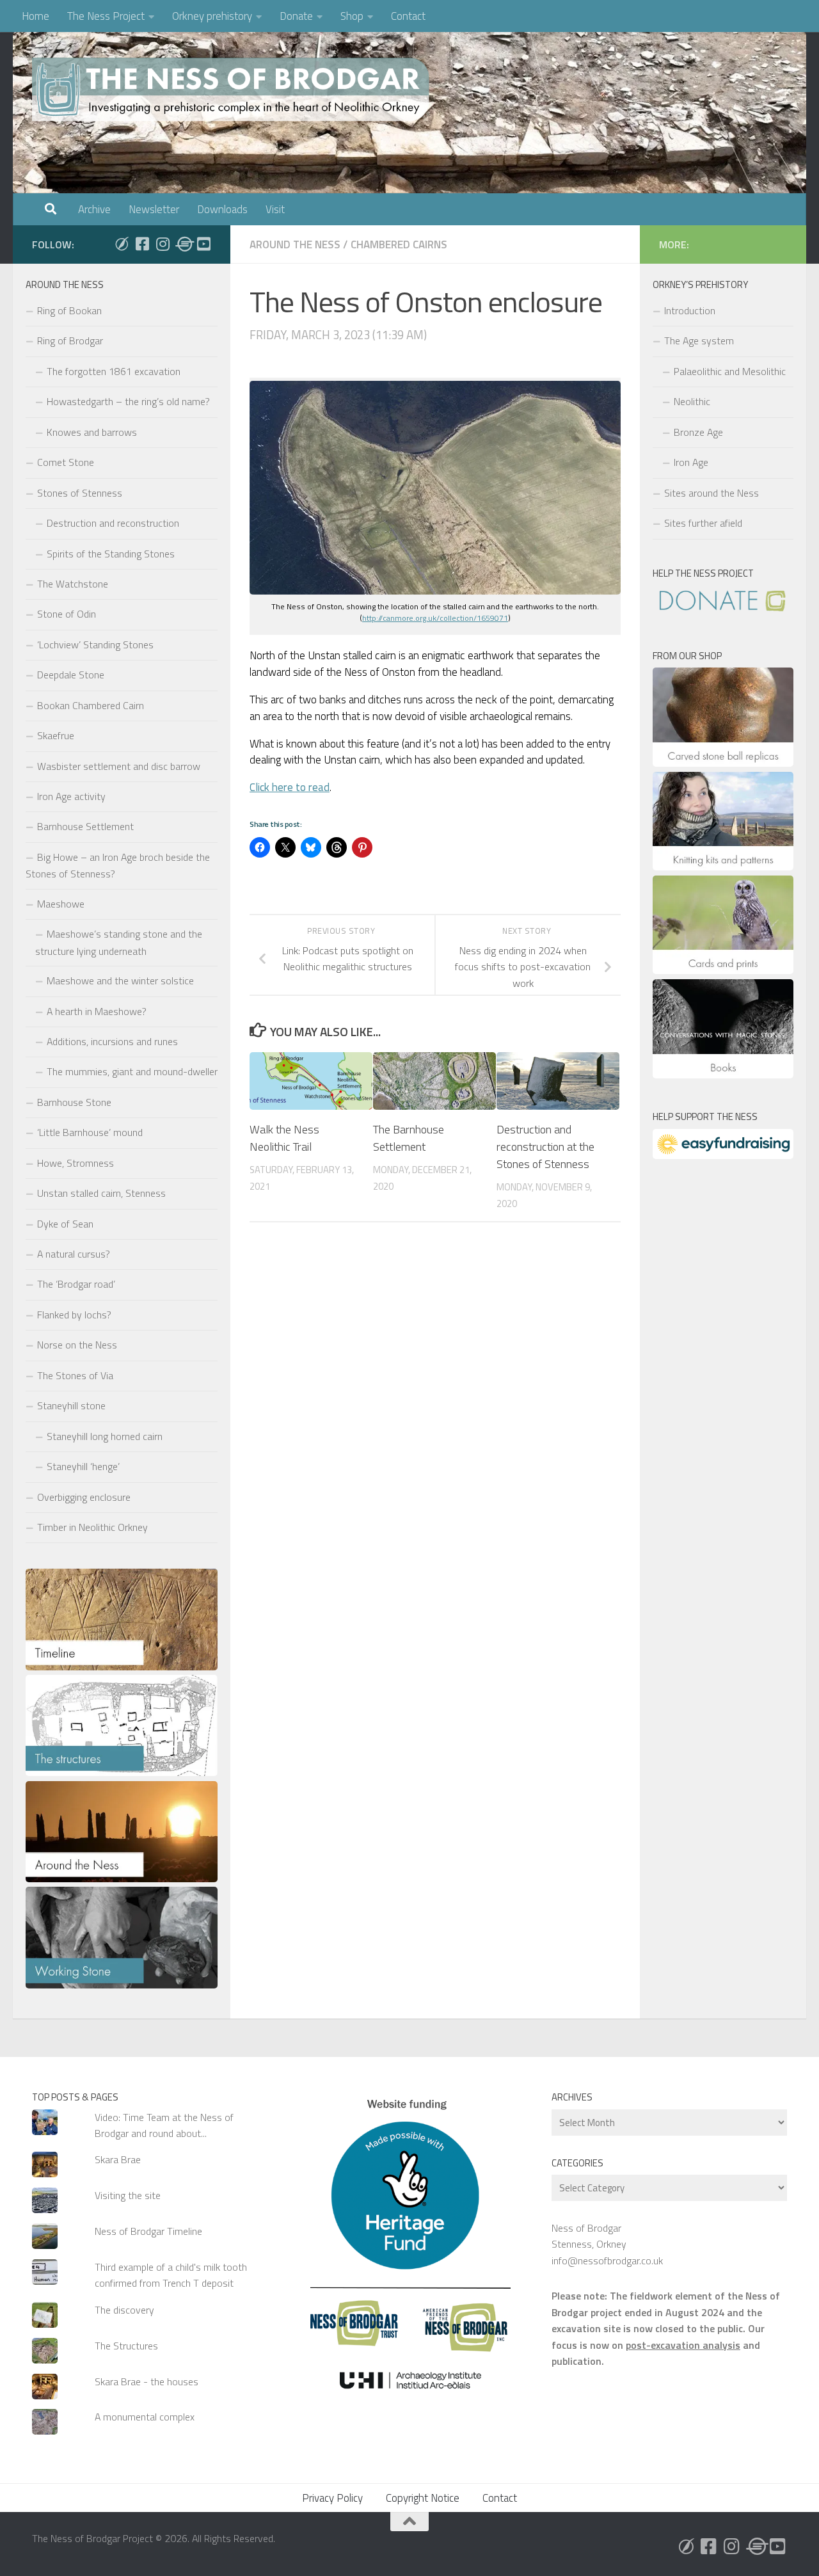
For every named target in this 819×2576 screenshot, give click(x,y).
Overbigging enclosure (84, 1497)
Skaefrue (56, 735)
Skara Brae (118, 2159)
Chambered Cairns (399, 244)
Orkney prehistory (212, 16)
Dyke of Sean (65, 1224)
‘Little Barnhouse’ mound (90, 1132)
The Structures (126, 2346)
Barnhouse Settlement (85, 826)
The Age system (699, 340)
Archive (94, 209)
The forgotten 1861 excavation (114, 371)
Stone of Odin (67, 614)
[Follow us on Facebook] (142, 244)
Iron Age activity (71, 796)
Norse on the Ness (77, 1345)
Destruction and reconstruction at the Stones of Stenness (545, 1147)
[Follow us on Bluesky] (122, 244)
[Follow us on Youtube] (203, 244)
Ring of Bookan (69, 310)
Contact (408, 16)
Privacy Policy (332, 2498)
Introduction (690, 310)
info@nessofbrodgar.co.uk (607, 2260)
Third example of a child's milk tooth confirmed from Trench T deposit (171, 2275)
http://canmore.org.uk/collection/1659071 (435, 618)
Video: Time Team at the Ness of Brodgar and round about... (164, 2125)
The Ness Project (106, 16)
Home (36, 16)
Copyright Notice (423, 2498)
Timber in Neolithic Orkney (92, 1527)
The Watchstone (73, 584)
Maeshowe (61, 904)
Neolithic (692, 401)
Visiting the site (128, 2195)
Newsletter (154, 209)
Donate (296, 16)
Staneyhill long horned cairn (105, 1436)
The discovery (124, 2310)
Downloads (222, 209)
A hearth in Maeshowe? (97, 1011)
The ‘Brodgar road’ (76, 1284)
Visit (275, 209)
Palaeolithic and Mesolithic (730, 371)
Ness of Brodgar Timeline (148, 2231)
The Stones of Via (75, 1375)
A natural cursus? (74, 1254)
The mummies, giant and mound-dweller (132, 1071)
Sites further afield (703, 523)
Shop (352, 16)
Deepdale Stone (71, 675)
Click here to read (290, 787)
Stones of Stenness (80, 493)
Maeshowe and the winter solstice (120, 980)
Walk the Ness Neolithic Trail (284, 1138)
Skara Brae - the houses (147, 2381)
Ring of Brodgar (70, 340)
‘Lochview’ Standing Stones (95, 644)
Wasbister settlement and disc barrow (119, 766)
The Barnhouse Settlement (409, 1138)
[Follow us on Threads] (183, 244)
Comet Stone (66, 462)
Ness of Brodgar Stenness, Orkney (589, 2236)
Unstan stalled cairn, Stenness (101, 1193)
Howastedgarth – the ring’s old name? (128, 401)
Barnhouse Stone (74, 1102)
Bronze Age (698, 432)
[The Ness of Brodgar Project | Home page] (234, 90)
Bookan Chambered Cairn (91, 705)
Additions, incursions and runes (112, 1041)
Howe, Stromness (76, 1163)
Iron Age (691, 462)
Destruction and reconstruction (113, 523)
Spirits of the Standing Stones (111, 554)
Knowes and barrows (92, 432)
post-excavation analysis (683, 2345)
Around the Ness (295, 244)
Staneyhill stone (71, 1405)
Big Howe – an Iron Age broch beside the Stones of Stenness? (118, 865)
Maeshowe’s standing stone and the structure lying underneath (119, 942)
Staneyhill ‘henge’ (83, 1466)
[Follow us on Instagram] (163, 244)
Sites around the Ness (712, 493)
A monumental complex (145, 2417)
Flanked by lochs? (74, 1315)
